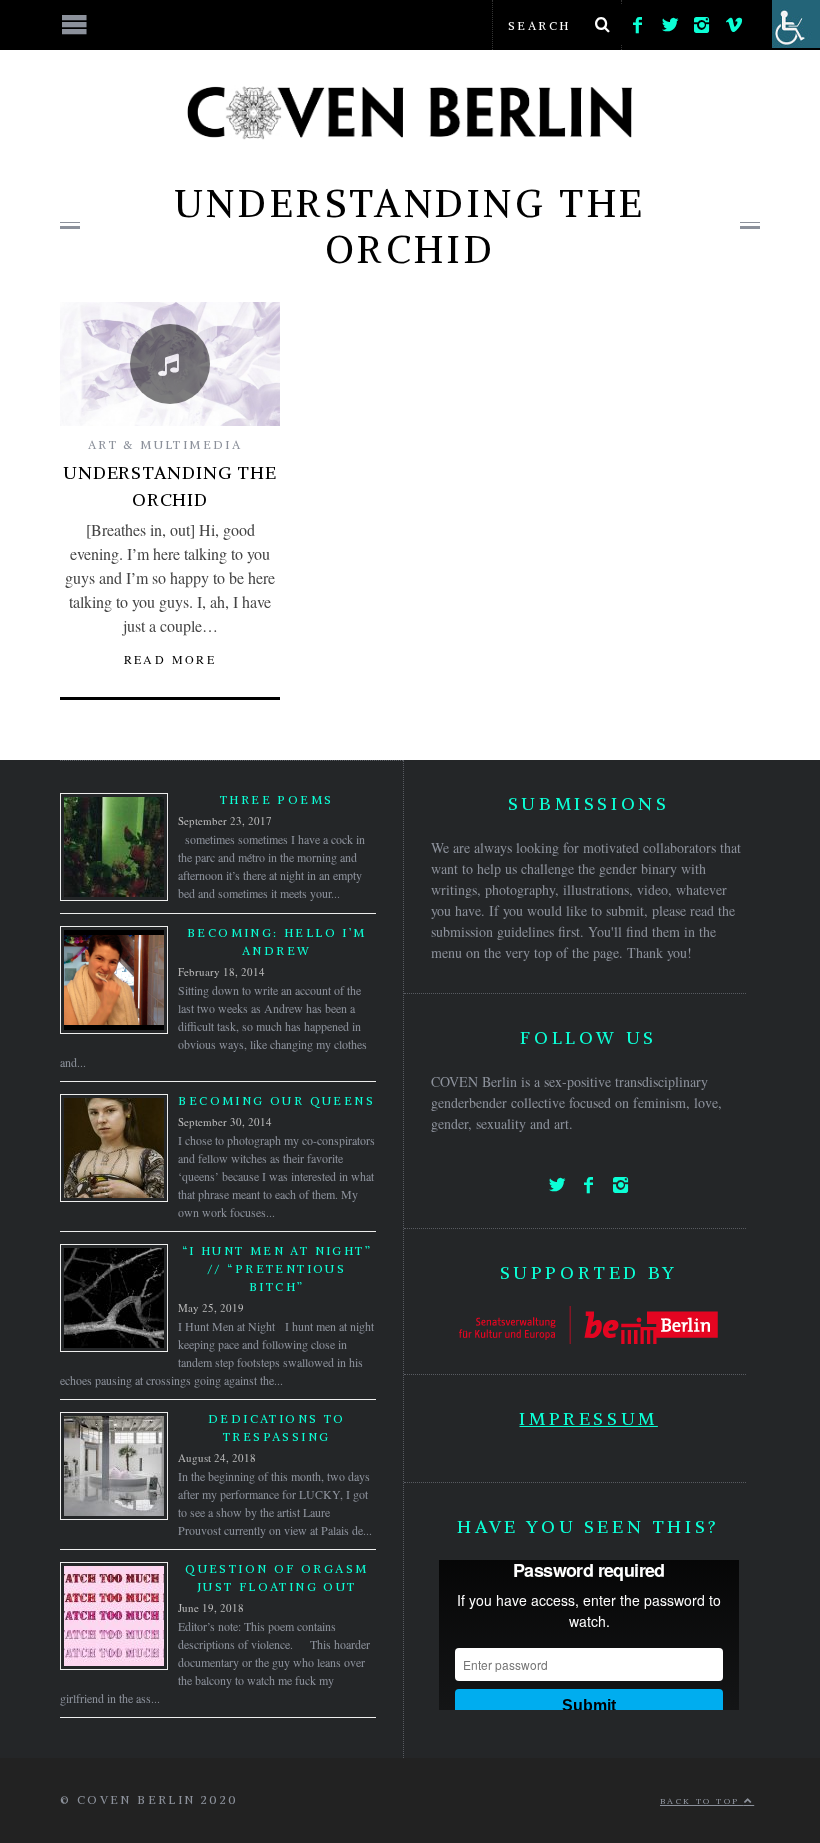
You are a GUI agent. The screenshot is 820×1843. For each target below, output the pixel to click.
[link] (638, 20)
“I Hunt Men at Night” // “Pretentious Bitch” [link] (277, 1268)
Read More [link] (170, 659)
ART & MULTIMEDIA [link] (165, 444)
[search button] (602, 25)
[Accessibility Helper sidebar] (796, 24)
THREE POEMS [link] (276, 799)
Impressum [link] (588, 1418)
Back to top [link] (702, 1801)
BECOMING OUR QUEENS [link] (276, 1100)
